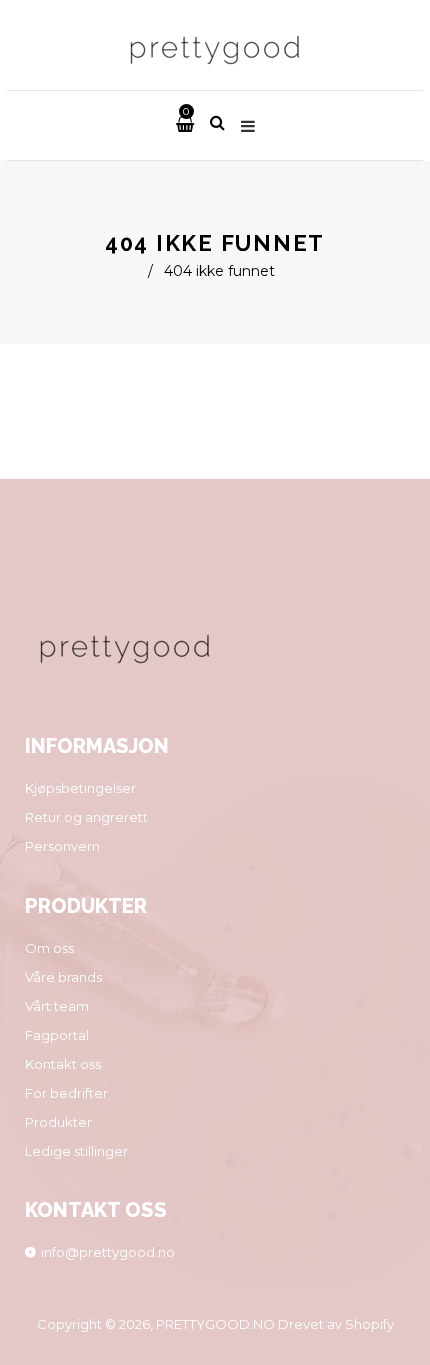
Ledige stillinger (76, 1151)
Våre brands (63, 977)
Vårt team (57, 1006)
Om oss (49, 948)
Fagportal (57, 1035)
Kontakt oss (63, 1064)
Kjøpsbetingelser (80, 788)
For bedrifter (66, 1093)
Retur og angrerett (86, 817)
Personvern (62, 846)
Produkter (58, 1122)
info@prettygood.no (108, 1252)
